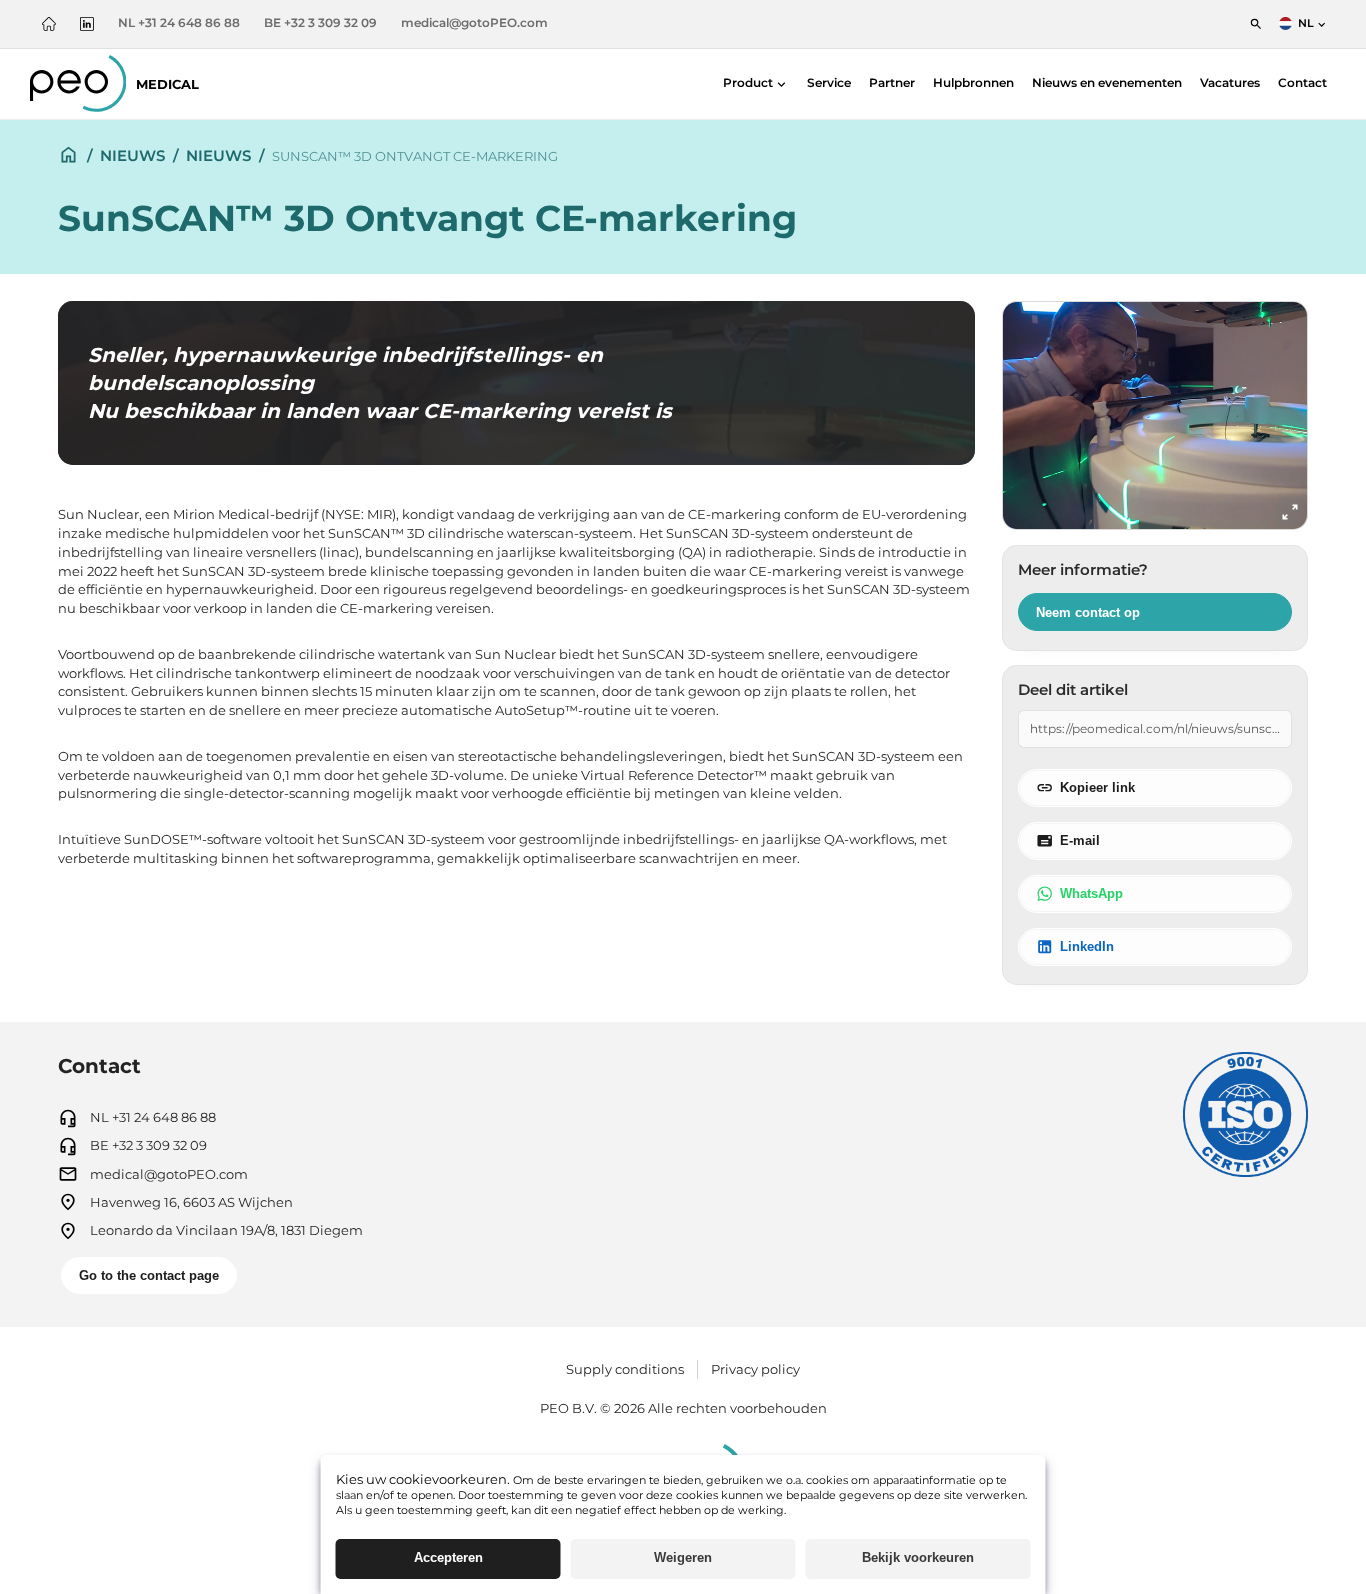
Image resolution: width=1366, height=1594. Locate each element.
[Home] (49, 23)
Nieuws (132, 155)
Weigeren (683, 1557)
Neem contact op (1088, 612)
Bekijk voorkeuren (918, 1557)
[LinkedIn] (87, 23)
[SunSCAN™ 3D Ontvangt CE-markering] (1155, 415)
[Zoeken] (1256, 23)
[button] (756, 84)
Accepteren (448, 1557)
